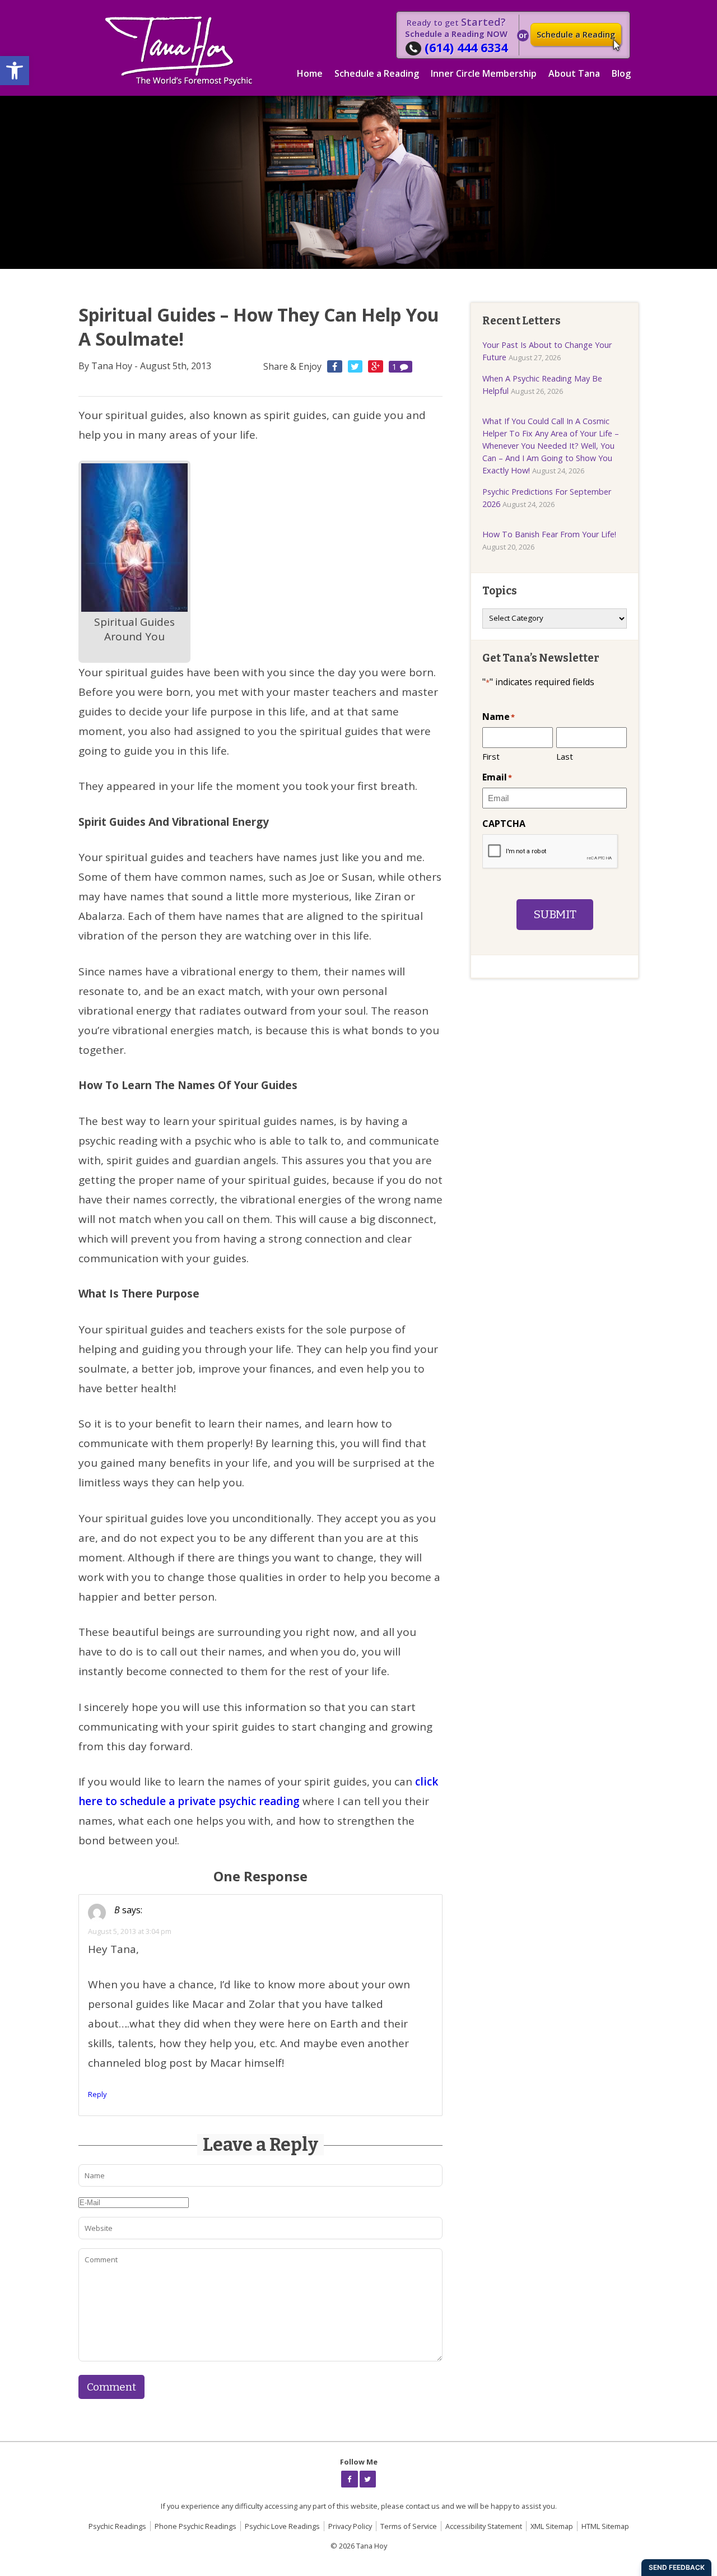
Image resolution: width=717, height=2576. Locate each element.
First (491, 756)
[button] (15, 71)
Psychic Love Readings (282, 2526)
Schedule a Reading (576, 34)
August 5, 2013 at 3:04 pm (130, 1931)
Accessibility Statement (484, 2526)
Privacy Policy (350, 2526)
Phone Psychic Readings (195, 2526)
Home (310, 73)
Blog (621, 73)
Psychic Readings (117, 2526)
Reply (97, 2094)
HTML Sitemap (605, 2526)
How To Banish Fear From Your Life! (549, 534)
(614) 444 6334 (466, 47)
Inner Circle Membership (484, 73)
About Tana (574, 73)
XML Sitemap (552, 2526)
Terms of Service (409, 2526)
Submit (555, 915)
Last (565, 756)
